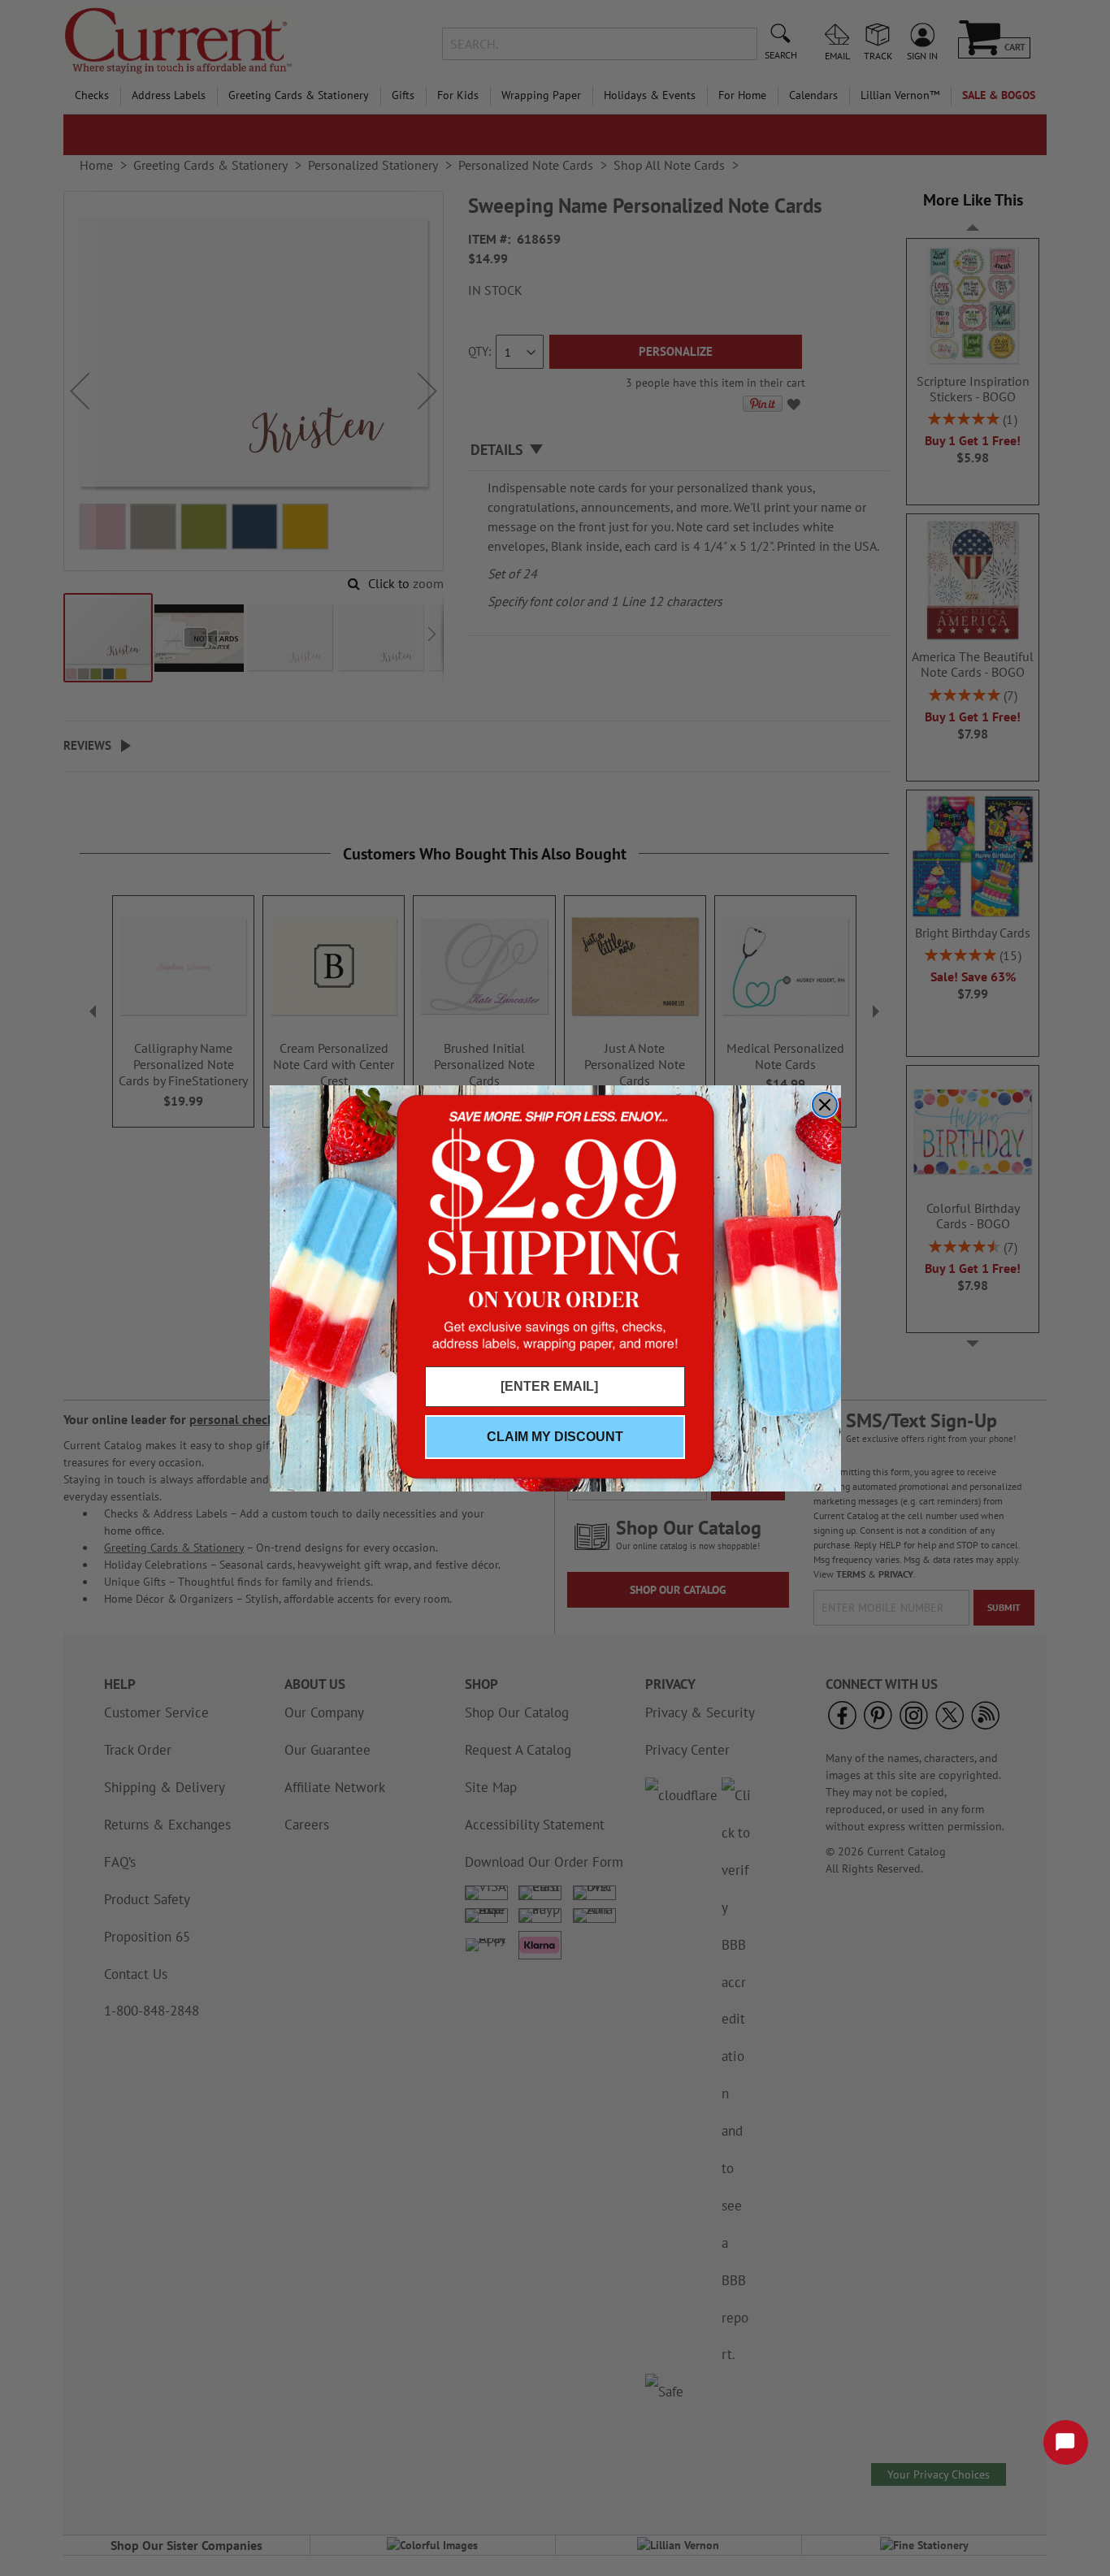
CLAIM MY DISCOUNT (555, 1437)
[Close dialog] (825, 1105)
